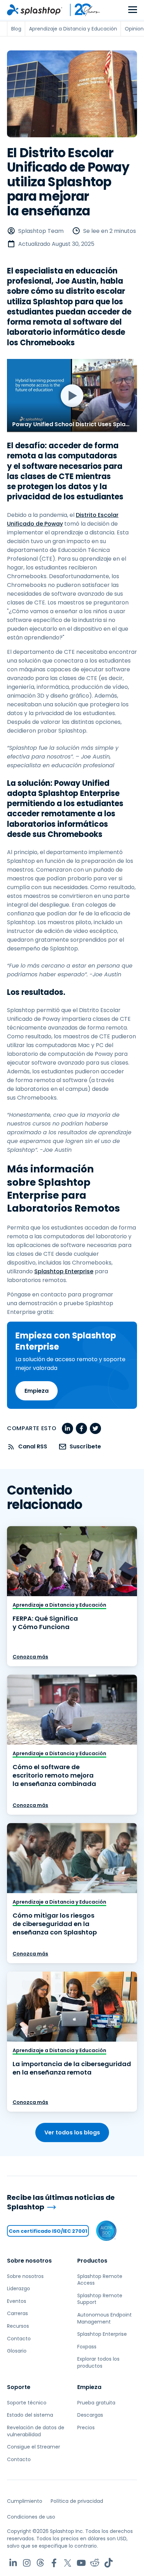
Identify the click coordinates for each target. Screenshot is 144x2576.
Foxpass (87, 2347)
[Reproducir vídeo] (72, 396)
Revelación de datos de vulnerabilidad (36, 2431)
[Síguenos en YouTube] (81, 2563)
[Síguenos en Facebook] (54, 2563)
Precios (86, 2428)
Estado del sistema (30, 2415)
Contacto (19, 2339)
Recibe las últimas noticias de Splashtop (61, 2202)
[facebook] (81, 1428)
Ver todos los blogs (72, 2132)
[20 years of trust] (81, 10)
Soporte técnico (27, 2403)
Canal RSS (33, 1446)
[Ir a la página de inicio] (35, 10)
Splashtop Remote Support (100, 2299)
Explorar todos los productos (98, 2362)
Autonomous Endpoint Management (105, 2318)
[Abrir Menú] (133, 10)
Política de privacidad (77, 2501)
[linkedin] (67, 1428)
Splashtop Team (41, 231)
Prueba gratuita (96, 2403)
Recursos (18, 2326)
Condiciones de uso (31, 2517)
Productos (92, 2261)
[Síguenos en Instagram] (27, 2563)
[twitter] (95, 1428)
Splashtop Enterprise (64, 1271)
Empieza (37, 1391)
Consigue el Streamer (34, 2447)
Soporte (19, 2387)
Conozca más (30, 1657)
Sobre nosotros (29, 2261)
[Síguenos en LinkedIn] (13, 2563)
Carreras (17, 2313)
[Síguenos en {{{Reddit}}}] (95, 2563)
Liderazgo (19, 2288)
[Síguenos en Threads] (40, 2563)
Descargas (90, 2415)
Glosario (17, 2351)
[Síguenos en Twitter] (68, 2563)
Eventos (17, 2301)
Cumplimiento (25, 2501)
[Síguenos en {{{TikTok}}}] (109, 2563)
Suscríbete (85, 1446)
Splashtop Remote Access (100, 2280)
